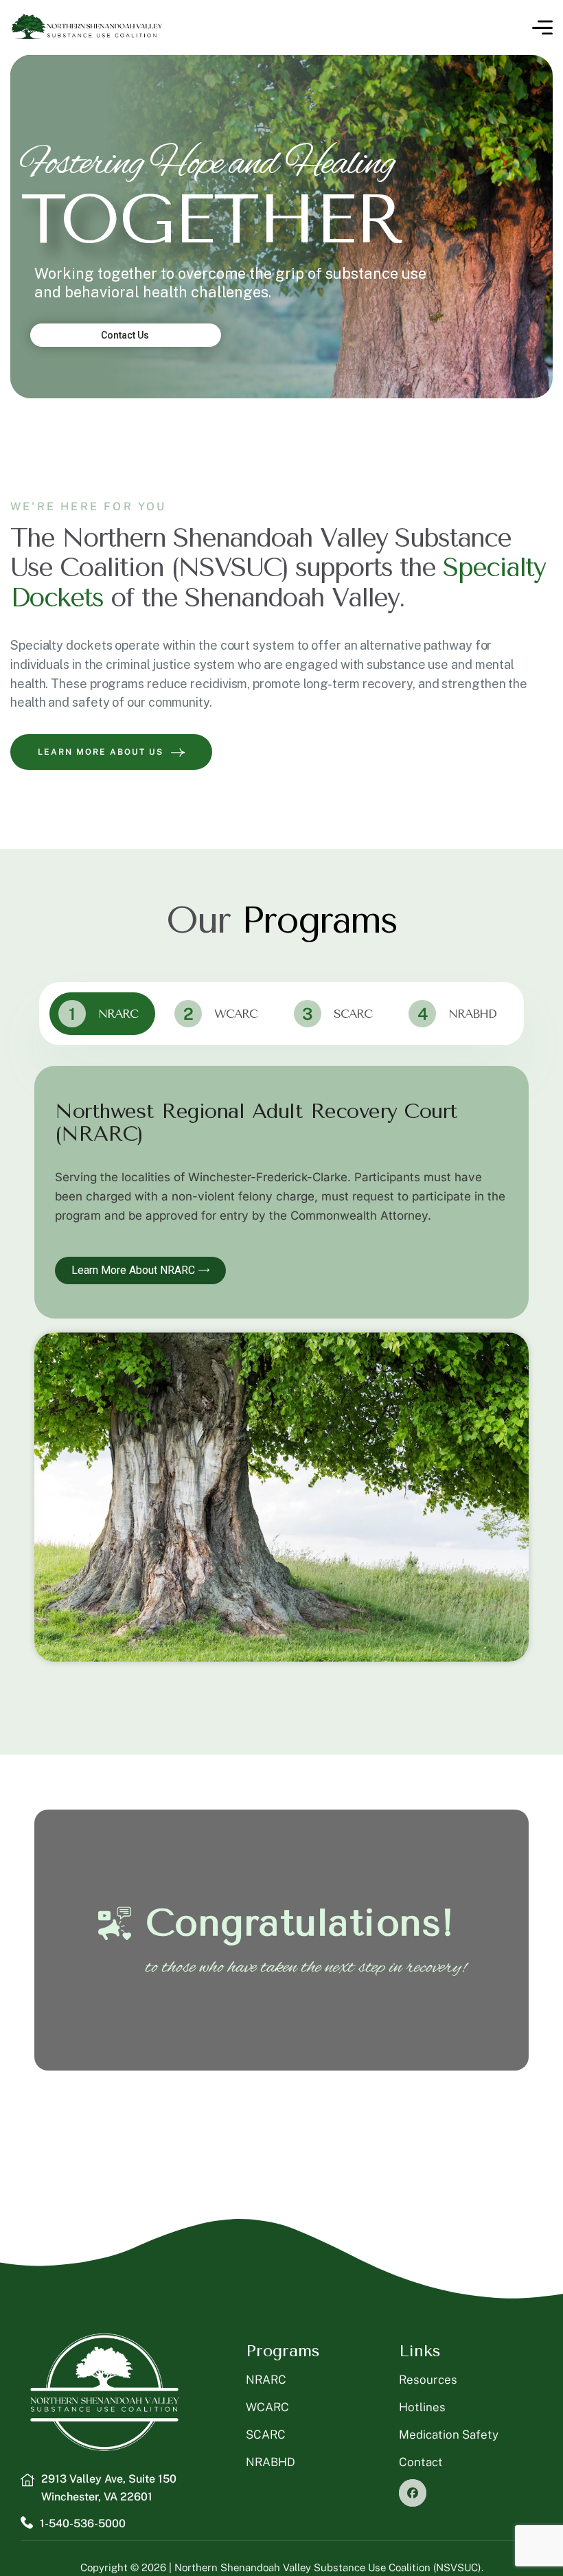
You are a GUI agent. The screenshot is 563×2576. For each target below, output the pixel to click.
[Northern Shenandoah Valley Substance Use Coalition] (87, 27)
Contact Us (126, 335)
